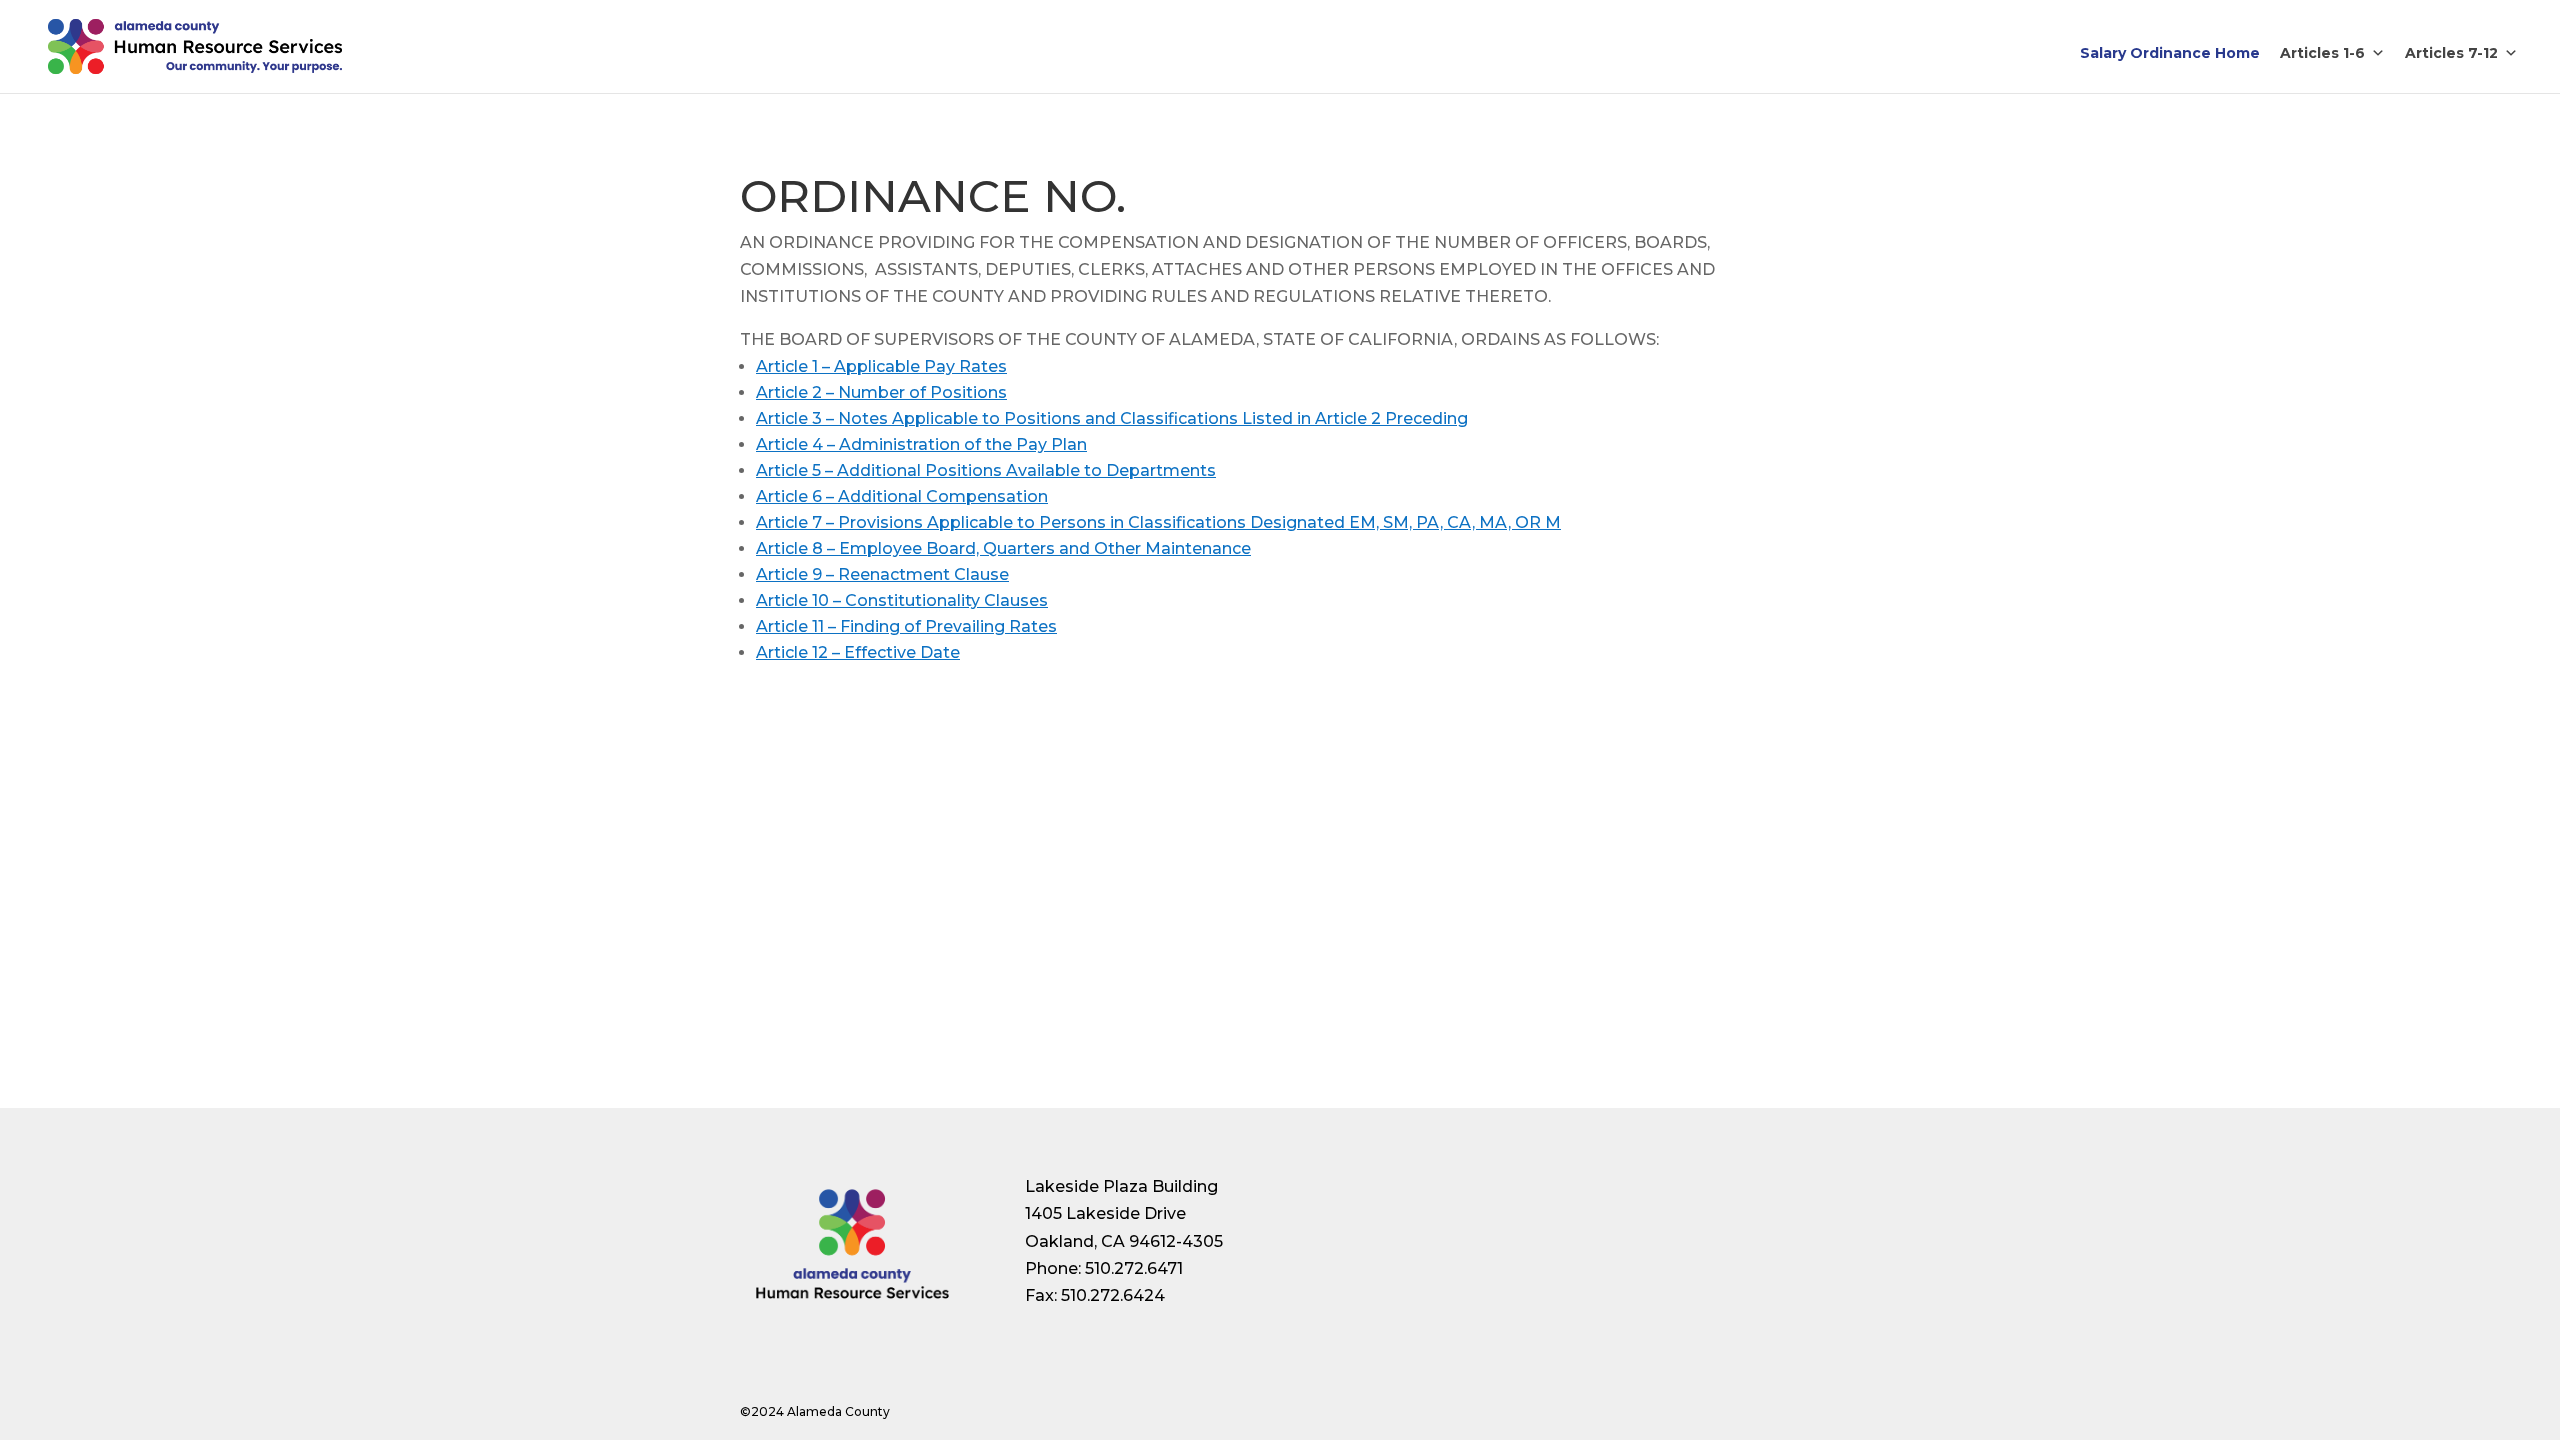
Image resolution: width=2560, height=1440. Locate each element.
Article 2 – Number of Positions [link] (881, 392)
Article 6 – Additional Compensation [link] (902, 496)
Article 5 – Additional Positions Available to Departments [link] (986, 470)
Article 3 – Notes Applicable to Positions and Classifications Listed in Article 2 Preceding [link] (1112, 418)
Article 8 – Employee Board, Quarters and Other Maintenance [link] (1003, 548)
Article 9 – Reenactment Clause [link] (882, 574)
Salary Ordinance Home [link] (2170, 53)
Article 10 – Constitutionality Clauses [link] (902, 600)
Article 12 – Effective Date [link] (858, 652)
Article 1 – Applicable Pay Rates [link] (881, 366)
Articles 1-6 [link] (2322, 53)
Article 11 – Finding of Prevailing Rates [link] (906, 626)
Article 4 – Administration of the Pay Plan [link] (921, 444)
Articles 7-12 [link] (2451, 53)
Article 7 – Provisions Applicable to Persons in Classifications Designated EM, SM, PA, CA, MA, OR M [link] (1158, 522)
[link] (195, 45)
